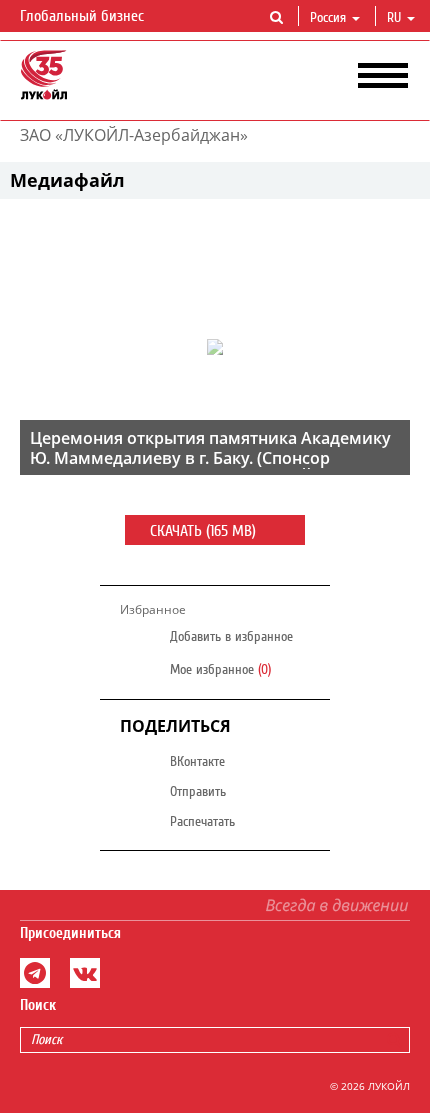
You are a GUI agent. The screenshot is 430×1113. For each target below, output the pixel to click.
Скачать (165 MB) (205, 531)
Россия (328, 18)
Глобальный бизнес (84, 16)
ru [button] (396, 18)
